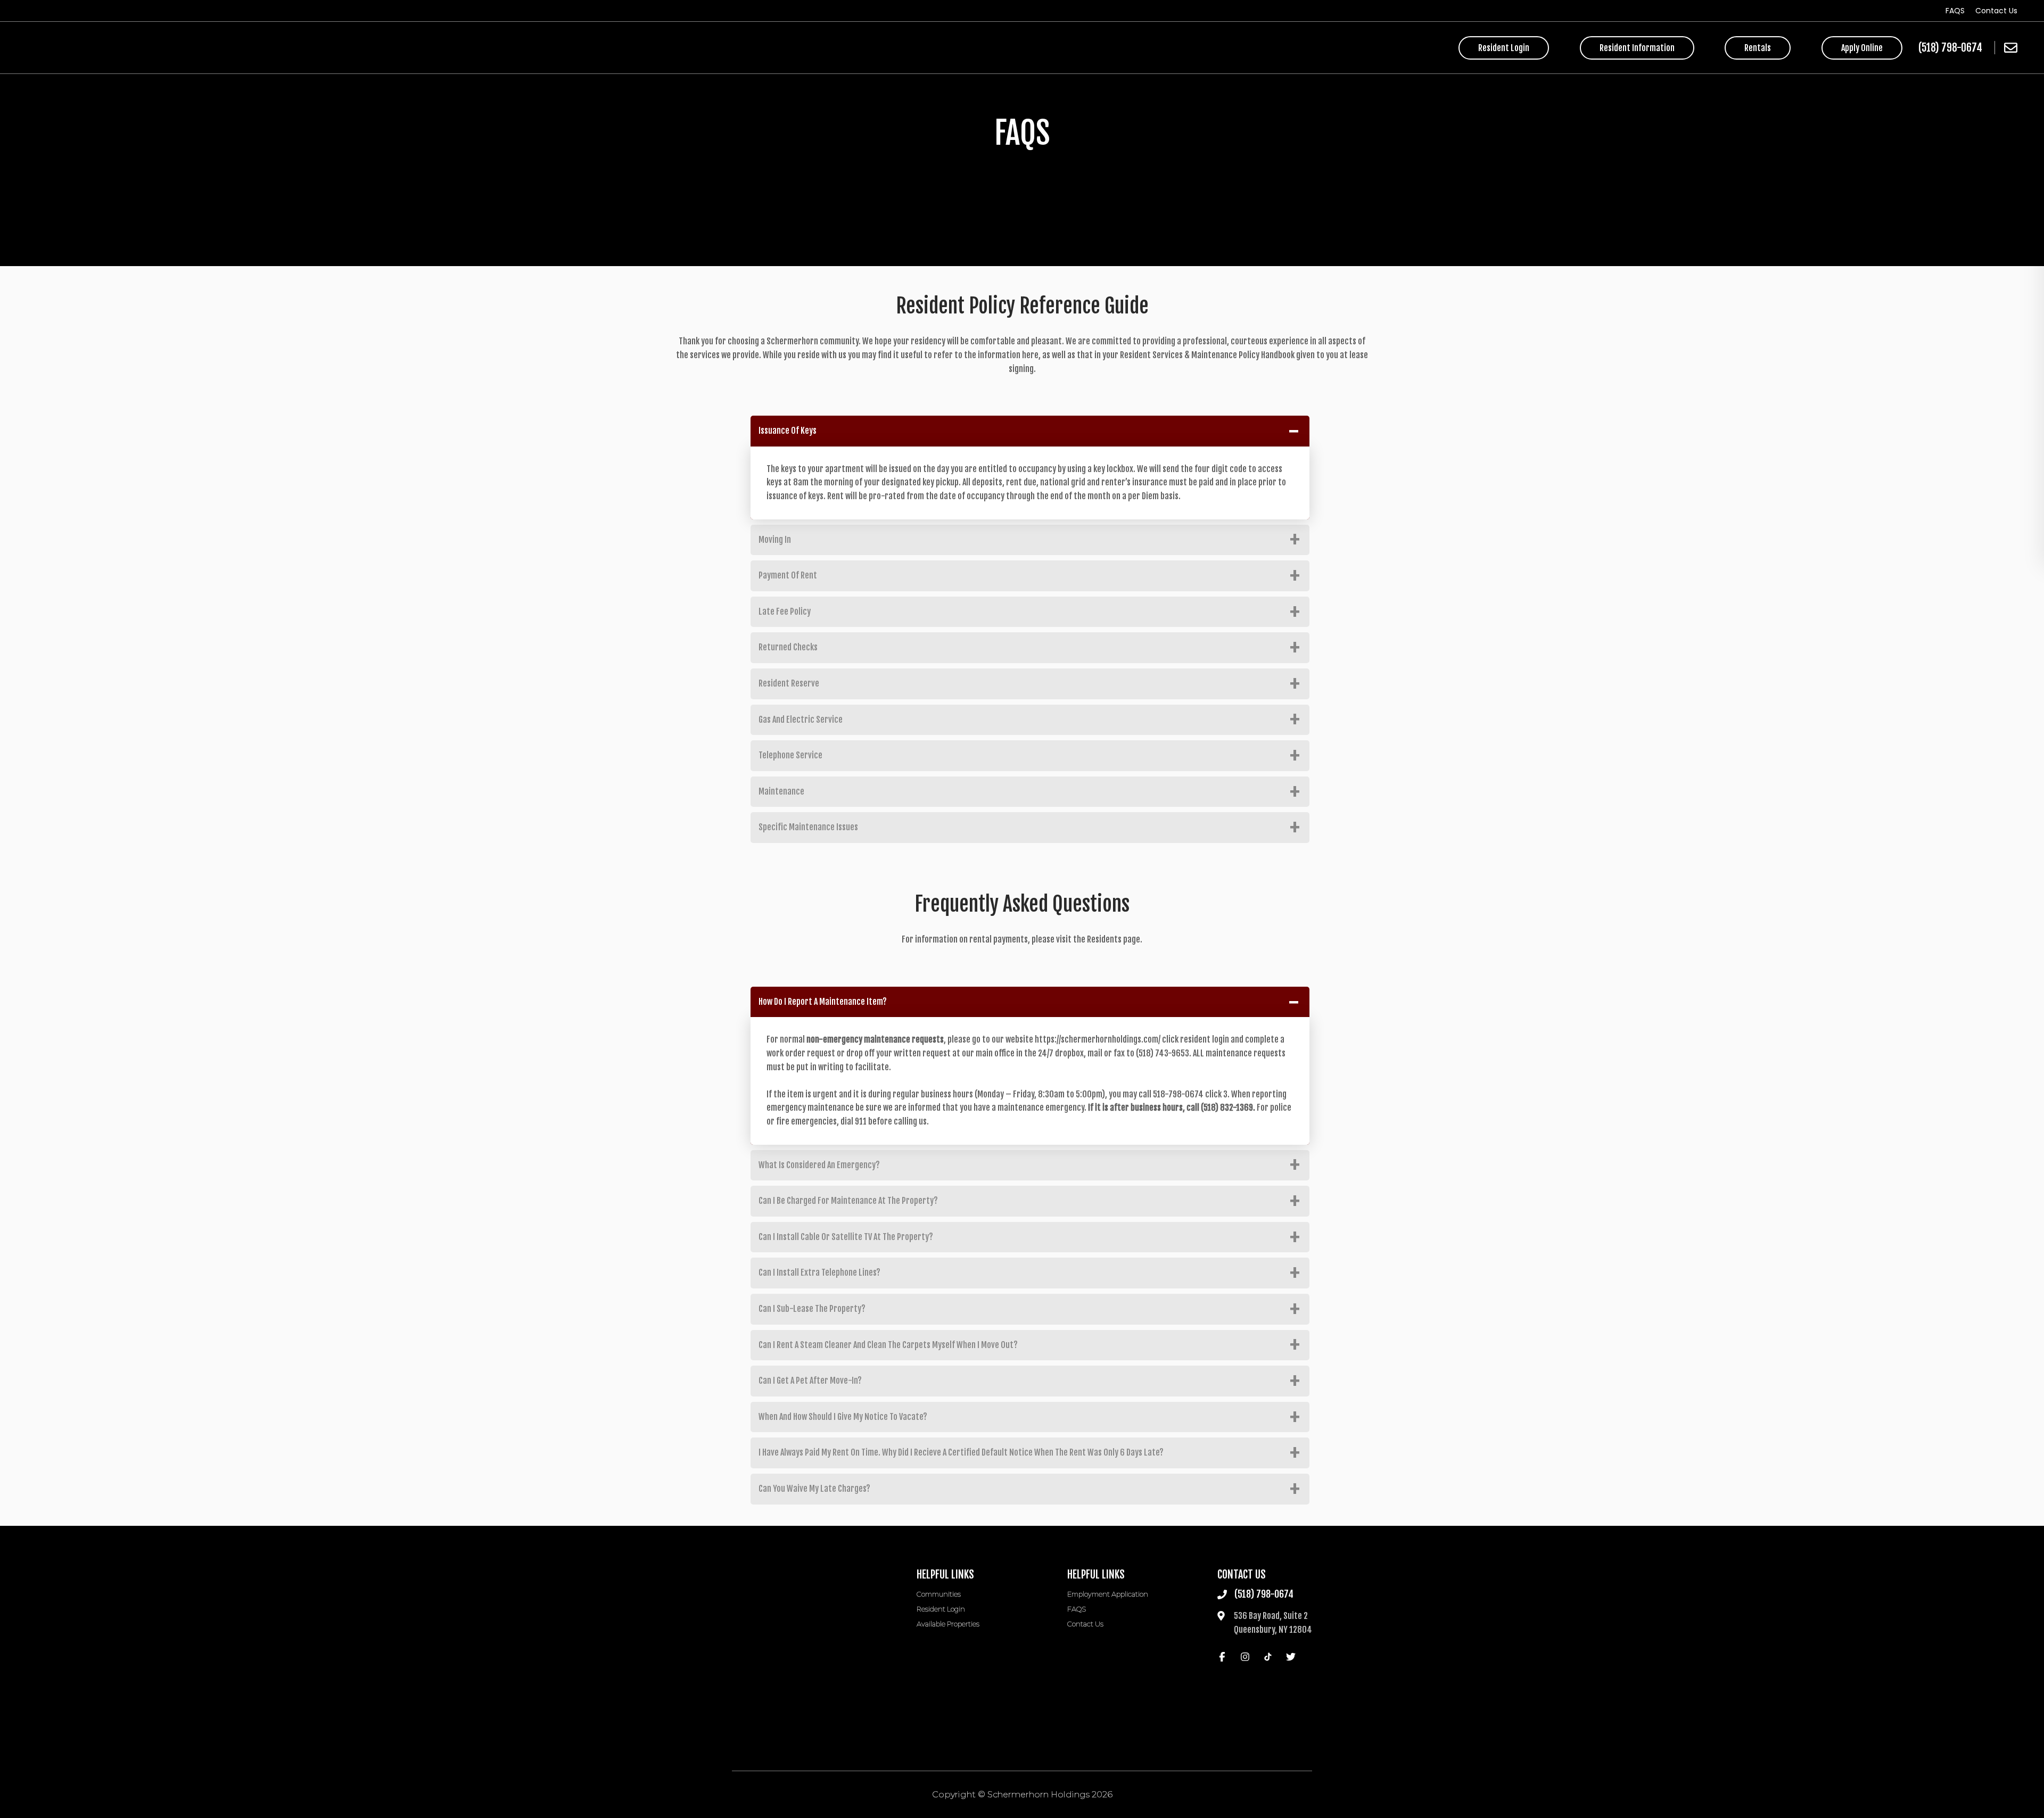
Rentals (1758, 48)
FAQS (1955, 11)
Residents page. (1115, 939)
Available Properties (948, 1624)
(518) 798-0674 (1950, 48)
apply (1862, 48)
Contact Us (1996, 11)
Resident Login (1504, 48)
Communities (939, 1594)
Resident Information (1637, 48)
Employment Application (1108, 1594)
